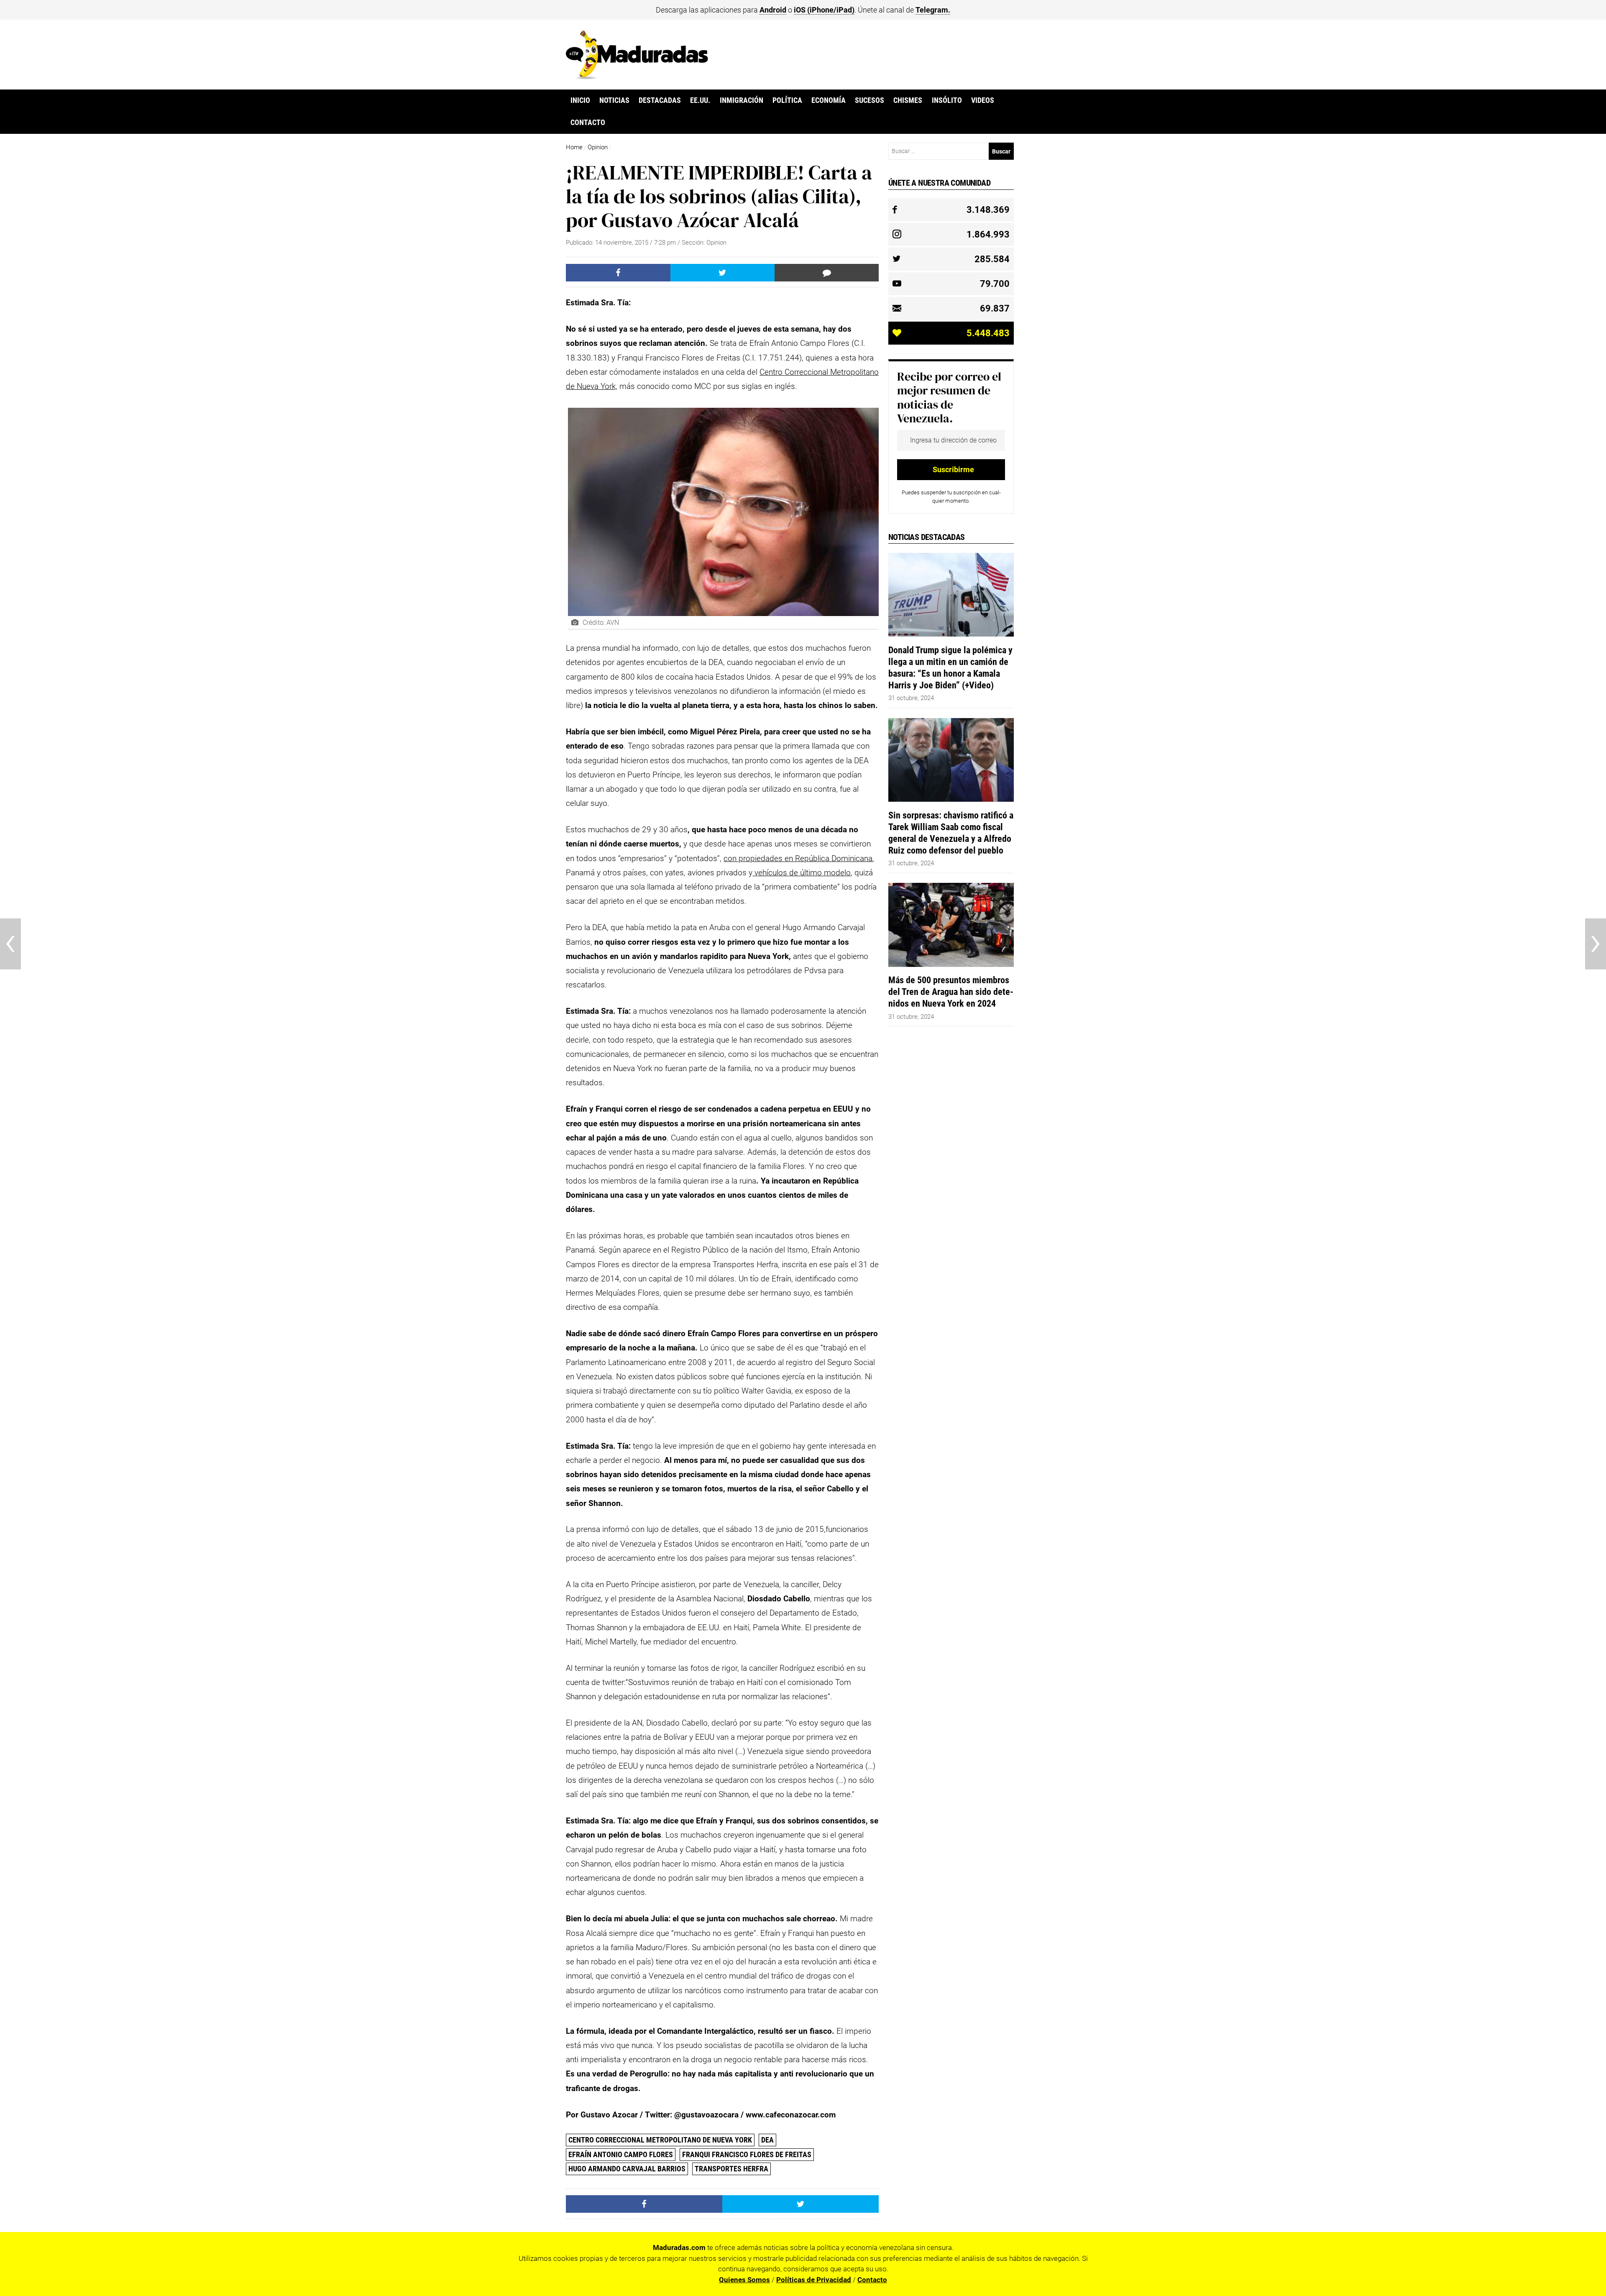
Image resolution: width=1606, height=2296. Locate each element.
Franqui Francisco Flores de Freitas (747, 2154)
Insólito (947, 100)
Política (787, 100)
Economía (829, 100)
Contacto (588, 123)
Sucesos (869, 100)
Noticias (614, 100)
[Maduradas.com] (637, 77)
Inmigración (742, 100)
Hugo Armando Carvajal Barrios (627, 2169)
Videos (983, 100)
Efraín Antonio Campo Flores (621, 2154)
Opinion (598, 147)
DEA (767, 2140)
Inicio (580, 100)
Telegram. (933, 10)
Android (773, 10)
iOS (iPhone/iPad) (824, 10)
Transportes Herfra (731, 2169)
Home (574, 147)
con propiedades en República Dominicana (798, 858)
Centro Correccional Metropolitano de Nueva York (660, 2140)
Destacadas (660, 100)
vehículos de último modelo (802, 873)
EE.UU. (700, 100)
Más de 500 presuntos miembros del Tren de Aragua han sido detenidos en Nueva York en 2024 (951, 992)
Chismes (908, 100)
